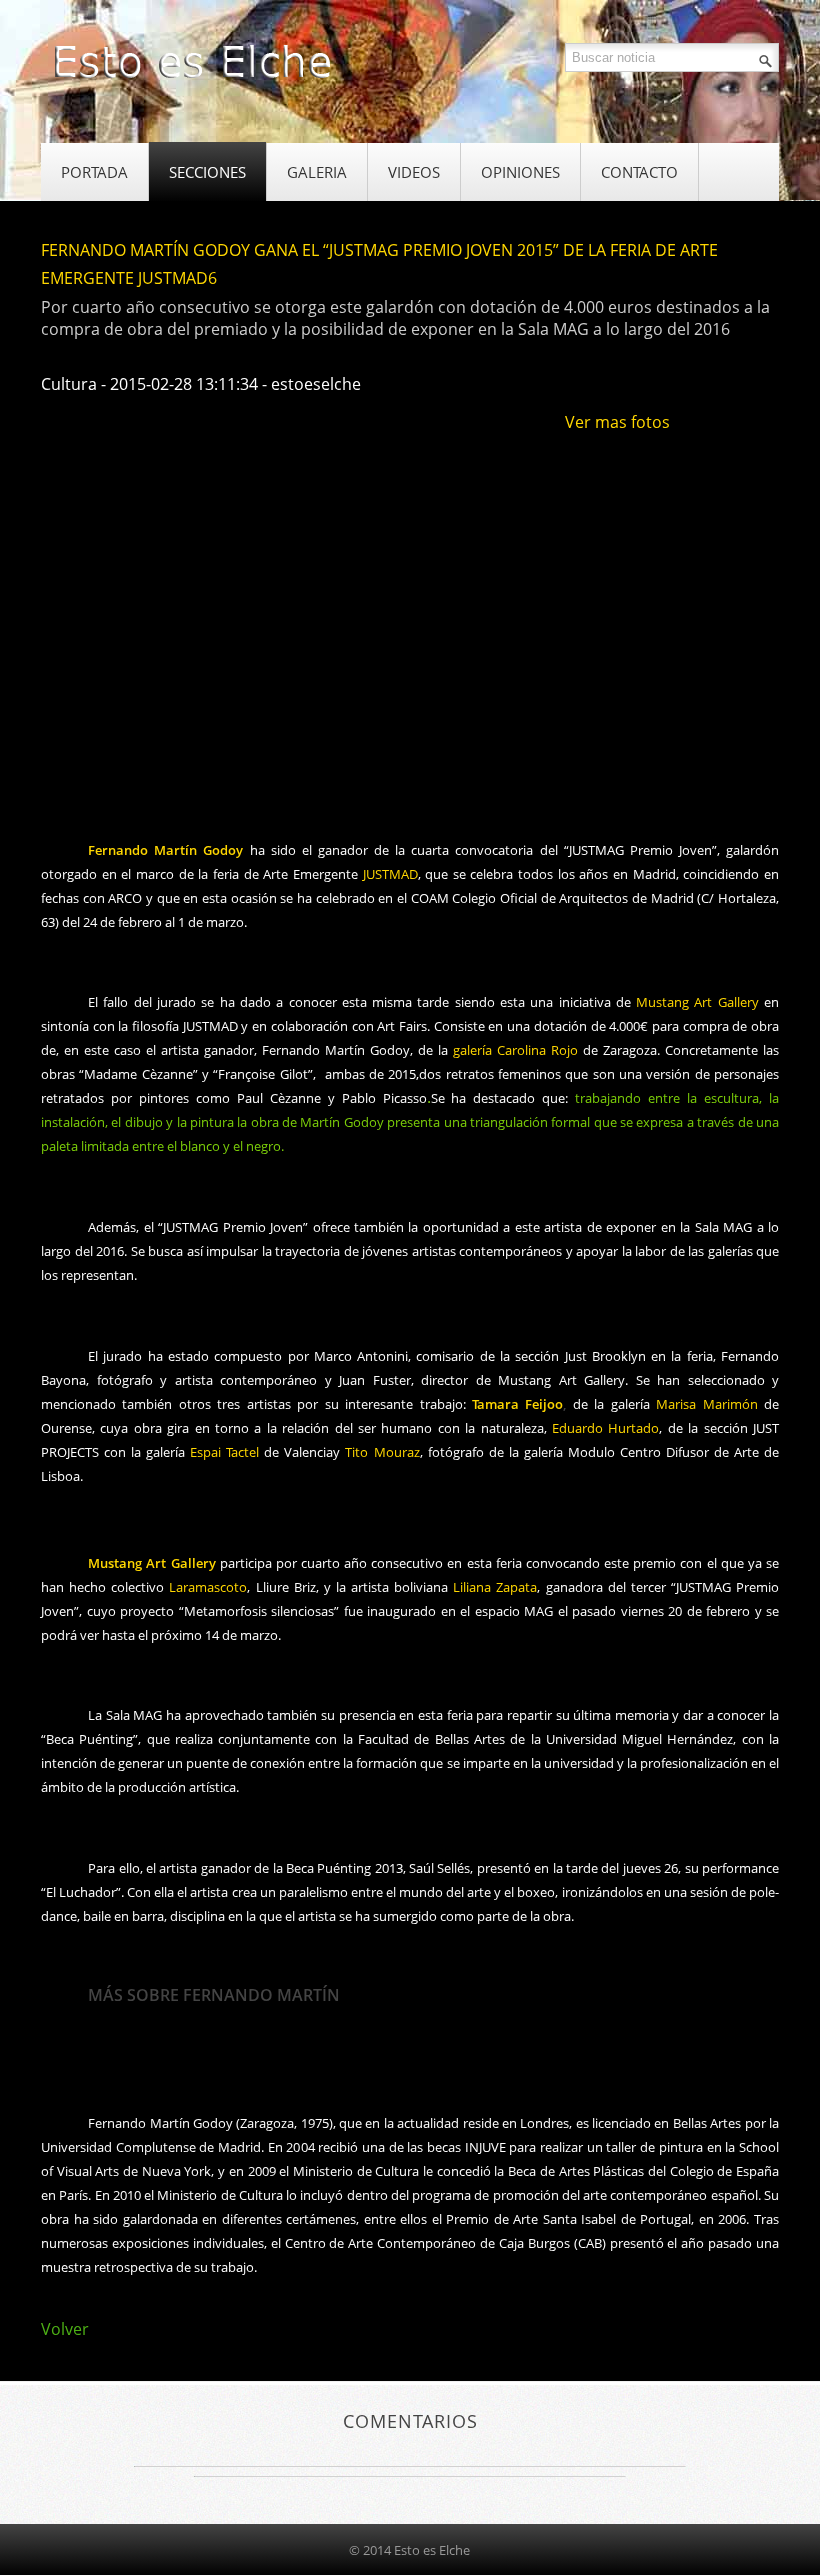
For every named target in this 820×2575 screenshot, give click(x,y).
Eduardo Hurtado (605, 1428)
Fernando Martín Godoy (165, 850)
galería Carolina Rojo (515, 1050)
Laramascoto (208, 1587)
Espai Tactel (224, 1452)
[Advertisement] (405, 756)
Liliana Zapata (495, 1587)
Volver (65, 2329)
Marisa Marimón (706, 1404)
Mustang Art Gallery (697, 1002)
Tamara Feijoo (517, 1404)
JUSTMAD (390, 874)
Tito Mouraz (382, 1452)
